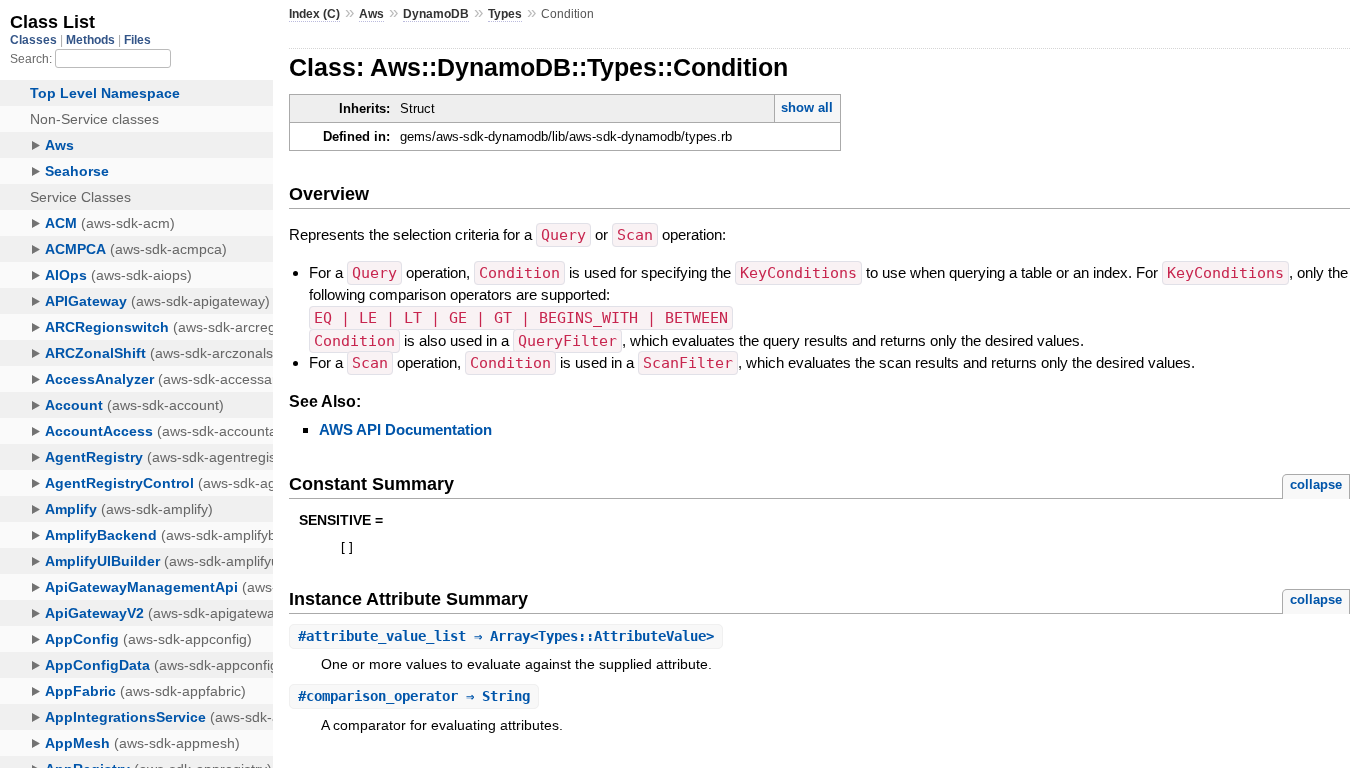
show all (807, 107)
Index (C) (314, 14)
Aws (371, 14)
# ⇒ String (414, 696)
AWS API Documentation (405, 429)
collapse (1316, 484)
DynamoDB (436, 14)
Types (505, 14)
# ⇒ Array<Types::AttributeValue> (506, 636)
